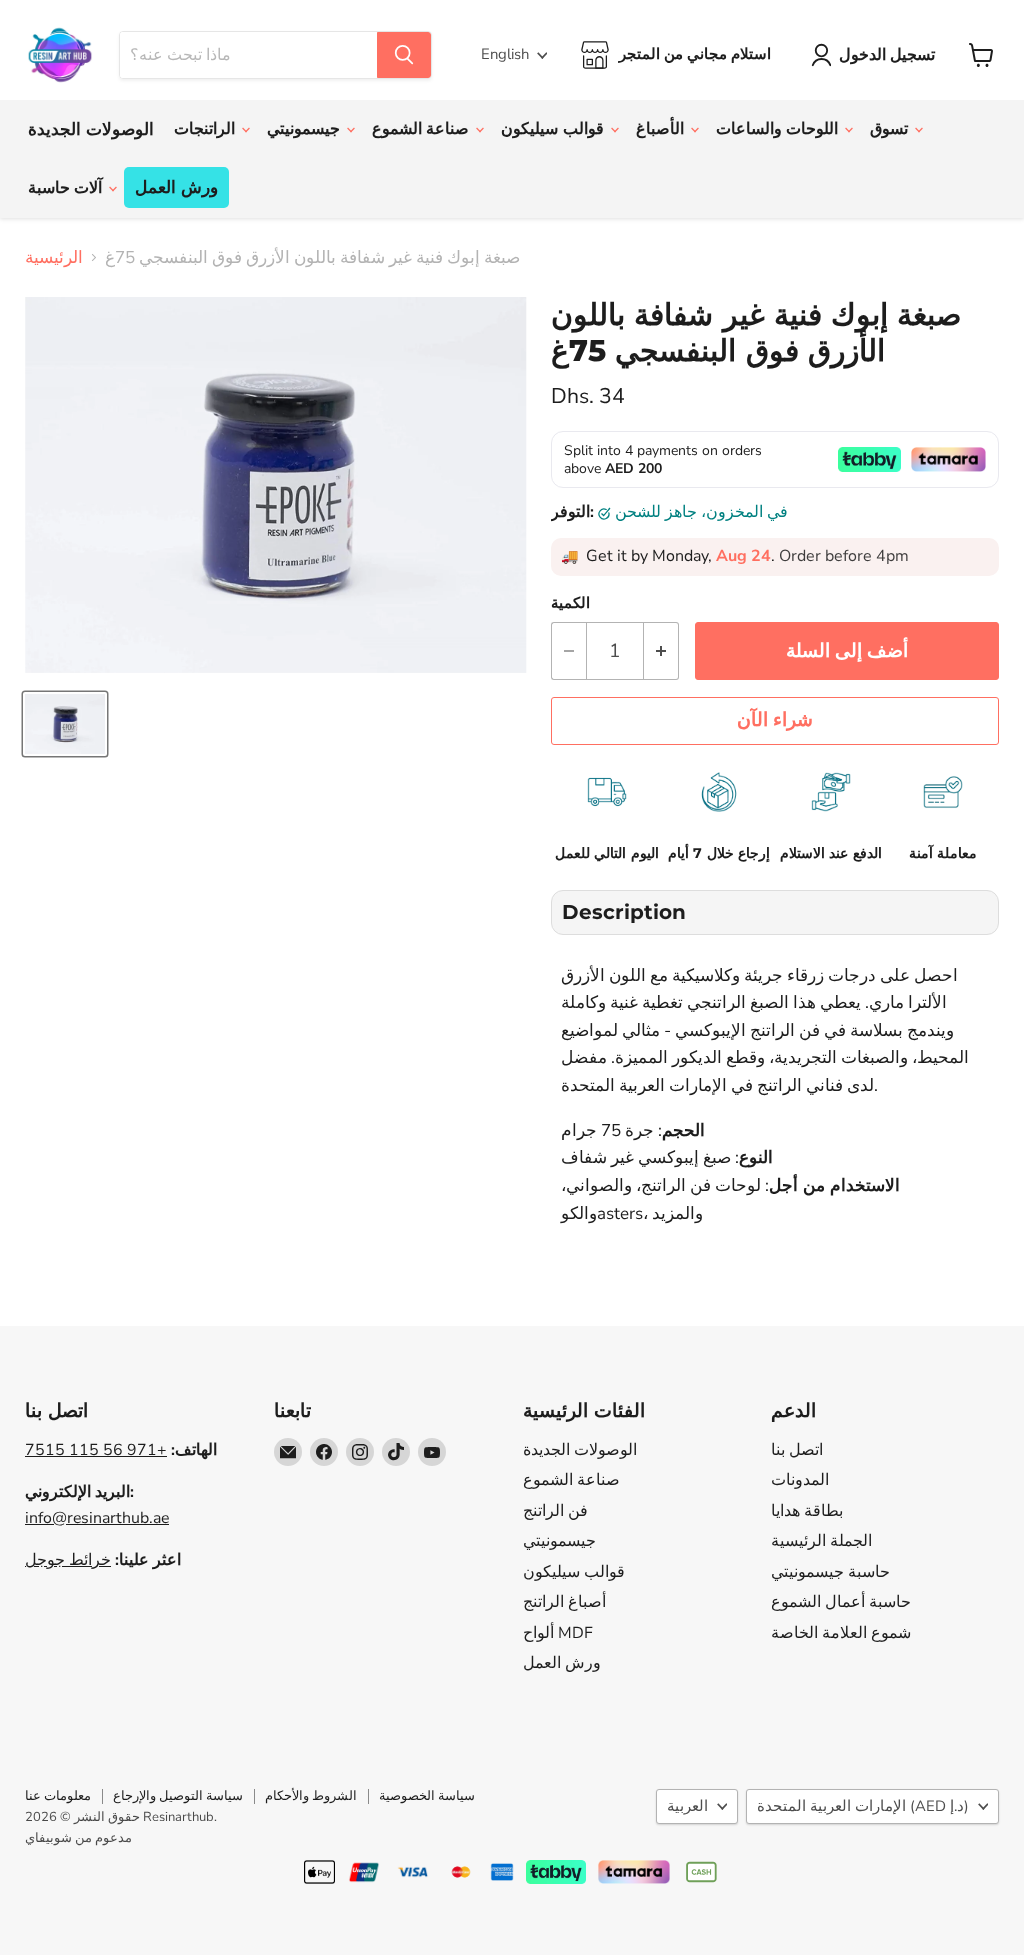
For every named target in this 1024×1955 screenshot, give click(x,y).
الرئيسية (54, 258)
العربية (687, 1806)
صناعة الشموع (422, 129)
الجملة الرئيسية (821, 1541)
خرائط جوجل (68, 1560)
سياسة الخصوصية (427, 1796)
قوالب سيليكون (554, 129)
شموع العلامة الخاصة (841, 1633)
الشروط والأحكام (311, 1796)
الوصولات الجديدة (91, 129)
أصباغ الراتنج (564, 1602)
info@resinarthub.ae (97, 1518)
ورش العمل (176, 187)
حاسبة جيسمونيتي (830, 1572)
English (505, 54)
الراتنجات (206, 129)
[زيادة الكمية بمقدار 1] (661, 651)
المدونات (800, 1480)
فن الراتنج (555, 1511)
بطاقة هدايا (807, 1511)
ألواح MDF (558, 1633)
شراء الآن (775, 720)
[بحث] (404, 55)
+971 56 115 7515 (96, 1450)
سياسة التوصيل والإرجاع (178, 1796)
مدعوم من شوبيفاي (78, 1838)
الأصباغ (662, 129)
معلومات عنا (58, 1796)
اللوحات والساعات (779, 129)
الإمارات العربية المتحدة (863, 1806)
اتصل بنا (797, 1450)
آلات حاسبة (67, 188)
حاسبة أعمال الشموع (841, 1602)
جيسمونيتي (305, 129)
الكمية (570, 603)
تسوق (891, 129)
